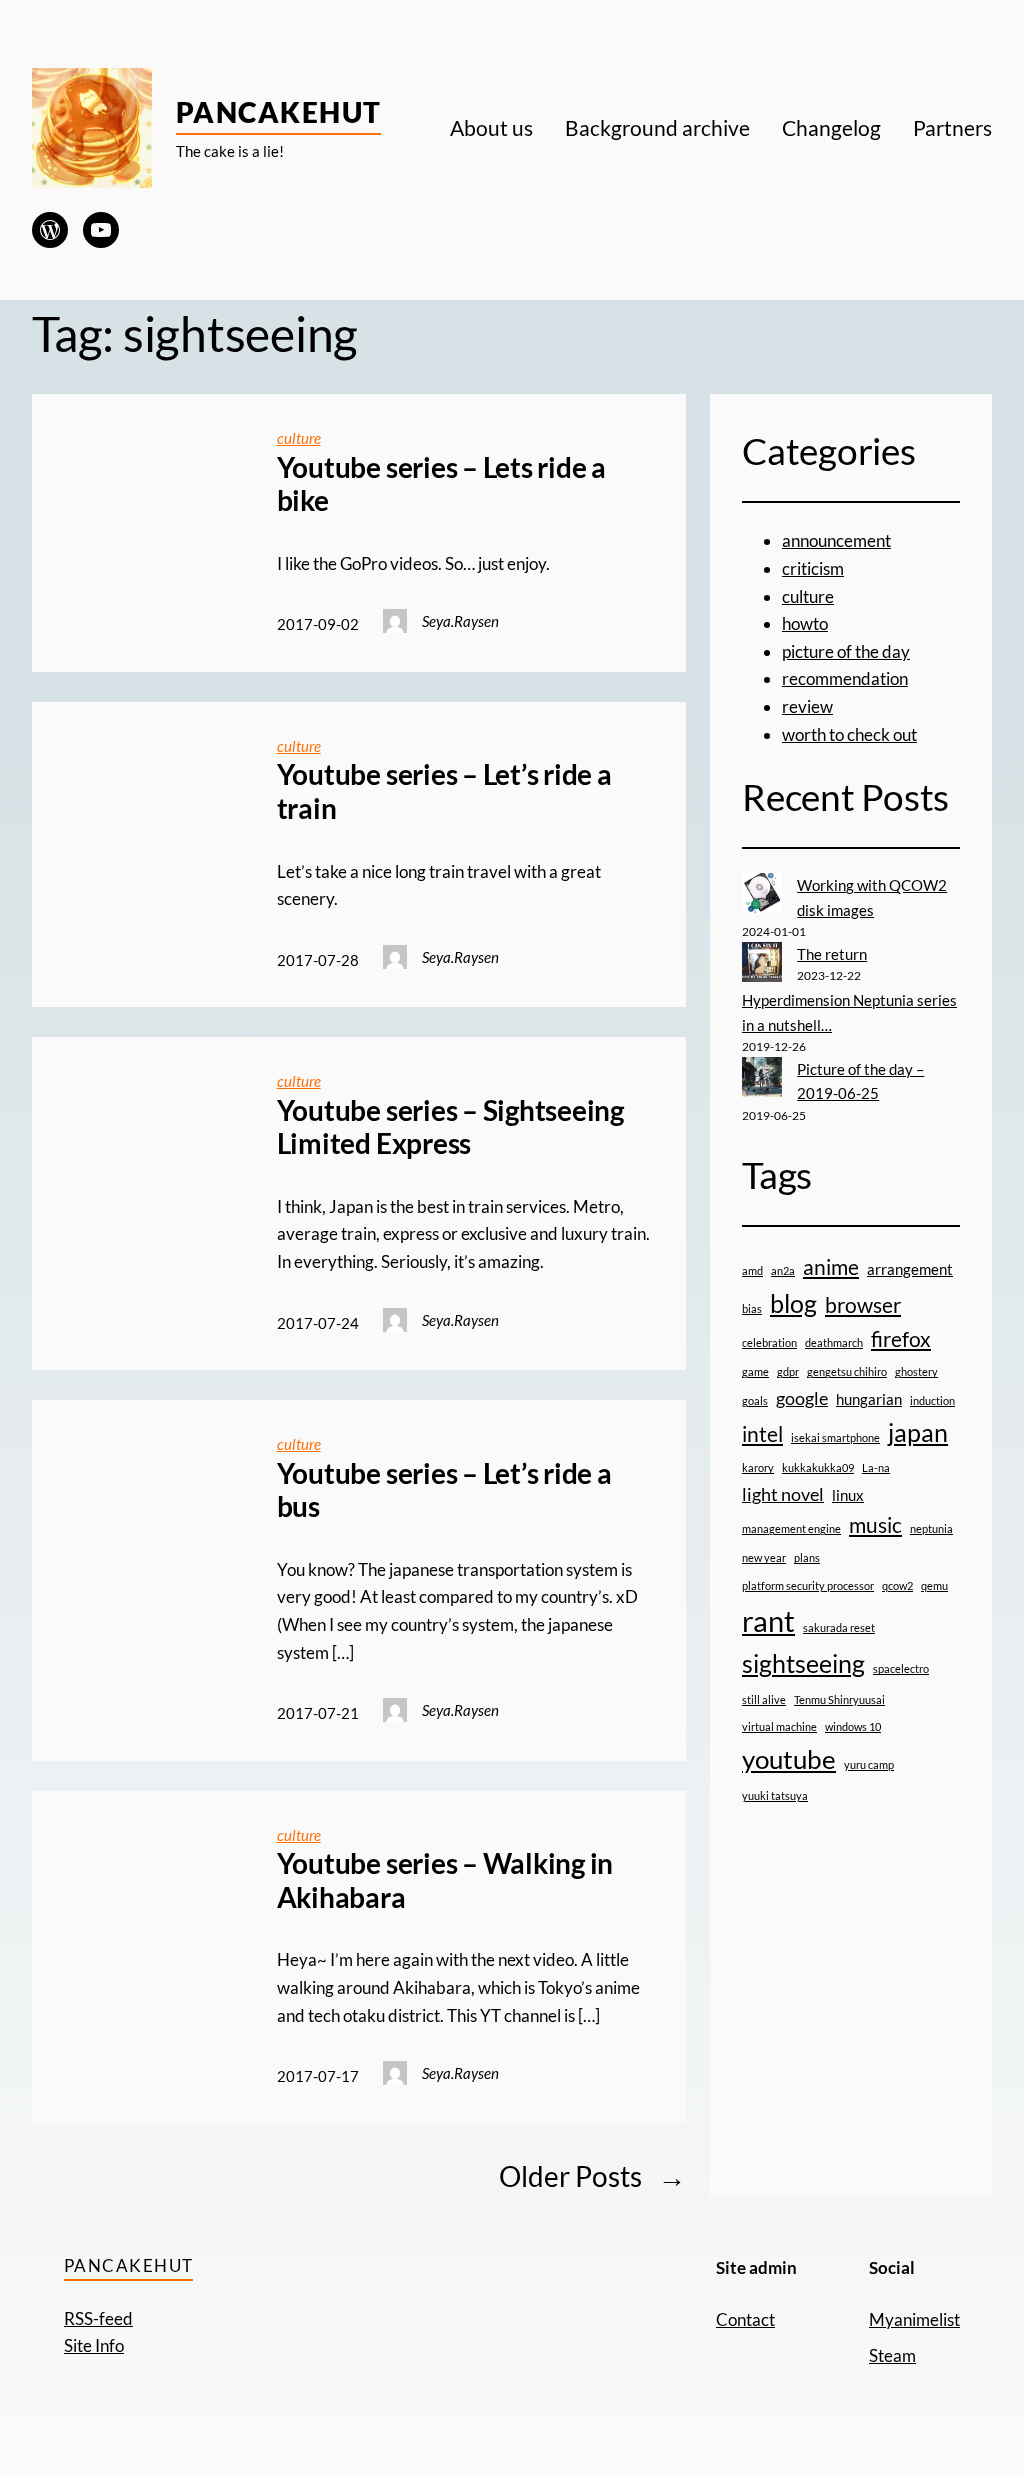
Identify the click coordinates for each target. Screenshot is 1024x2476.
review (807, 706)
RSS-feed (98, 2318)
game (755, 1371)
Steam (892, 2355)
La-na (876, 1467)
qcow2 (897, 1585)
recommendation (845, 678)
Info (109, 2345)
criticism (813, 568)
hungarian (869, 1399)
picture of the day (846, 651)
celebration (769, 1342)
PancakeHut (278, 112)
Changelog (831, 127)
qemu (934, 1585)
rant (768, 1620)
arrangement (910, 1269)
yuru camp (869, 1764)
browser (863, 1305)
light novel (783, 1494)
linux (848, 1495)
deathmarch (834, 1342)
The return (832, 954)
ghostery (916, 1371)
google (802, 1398)
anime (831, 1267)
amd (752, 1270)
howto (805, 623)
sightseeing (803, 1663)
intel (762, 1434)
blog (793, 1303)
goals (755, 1400)
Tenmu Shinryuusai (839, 1699)
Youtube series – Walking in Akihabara (445, 1880)
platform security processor (808, 1585)
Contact (745, 2319)
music (875, 1525)
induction (932, 1400)
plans (807, 1557)
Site (79, 2345)
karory (758, 1467)
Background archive (657, 127)
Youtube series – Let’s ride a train (444, 791)
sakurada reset (839, 1627)
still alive (764, 1699)
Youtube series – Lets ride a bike (441, 484)
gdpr (788, 1371)
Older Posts (592, 2176)
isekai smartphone (835, 1437)
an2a (783, 1270)
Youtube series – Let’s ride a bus (444, 1490)
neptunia (931, 1528)
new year (764, 1557)
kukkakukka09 (818, 1467)
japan (918, 1432)
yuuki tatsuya (775, 1795)
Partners (952, 127)
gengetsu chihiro (847, 1371)
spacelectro (901, 1668)
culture (299, 438)
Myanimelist (914, 2319)
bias (752, 1308)
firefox (901, 1339)
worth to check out (849, 734)
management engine (791, 1528)
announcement (836, 540)
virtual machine (779, 1726)
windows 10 (853, 1726)
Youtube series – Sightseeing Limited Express (450, 1127)
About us (491, 127)
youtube (789, 1759)
